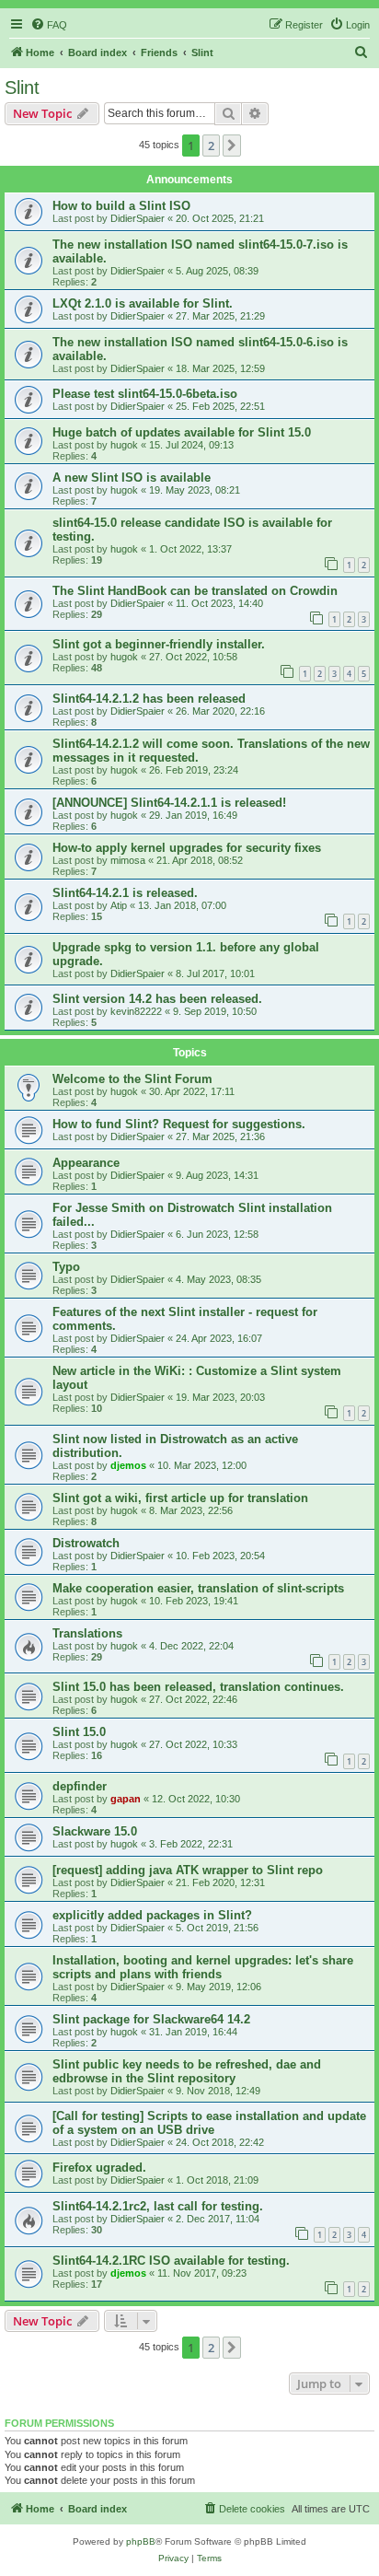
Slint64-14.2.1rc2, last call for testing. (158, 2206)
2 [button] (211, 146)
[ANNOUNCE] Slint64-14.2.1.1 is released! (169, 803)
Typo (66, 1267)
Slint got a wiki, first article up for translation (180, 1498)
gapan (126, 1799)
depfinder (80, 1786)
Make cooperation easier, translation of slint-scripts (198, 1588)
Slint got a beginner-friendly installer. (159, 644)
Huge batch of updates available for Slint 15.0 (182, 432)
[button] (232, 146)
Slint (22, 87)
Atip (119, 905)
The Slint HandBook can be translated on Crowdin (195, 591)
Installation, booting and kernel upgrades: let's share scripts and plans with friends (203, 1967)
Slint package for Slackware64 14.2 (151, 2019)
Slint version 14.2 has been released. (157, 999)
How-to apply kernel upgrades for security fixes (187, 848)
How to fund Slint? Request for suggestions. (179, 1124)
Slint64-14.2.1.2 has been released (149, 699)
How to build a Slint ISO (121, 206)
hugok (124, 445)
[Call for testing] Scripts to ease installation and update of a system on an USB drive (209, 2123)
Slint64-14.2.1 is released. (125, 893)
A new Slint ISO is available (132, 478)
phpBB (141, 2541)
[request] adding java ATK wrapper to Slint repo (188, 1870)
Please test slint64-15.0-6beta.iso (145, 394)
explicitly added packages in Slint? (152, 1915)
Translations (87, 1633)
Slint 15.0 (79, 1732)
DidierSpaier (138, 218)
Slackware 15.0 (95, 1831)
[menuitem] (49, 25)
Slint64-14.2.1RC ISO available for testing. (171, 2261)
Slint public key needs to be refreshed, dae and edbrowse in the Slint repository (187, 2071)
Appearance (86, 1163)
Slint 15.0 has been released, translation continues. (198, 1687)
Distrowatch (86, 1543)
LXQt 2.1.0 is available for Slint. (143, 303)
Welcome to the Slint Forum (132, 1079)
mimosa (128, 860)
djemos (128, 1465)
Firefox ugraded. (99, 2168)
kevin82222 (136, 1011)
